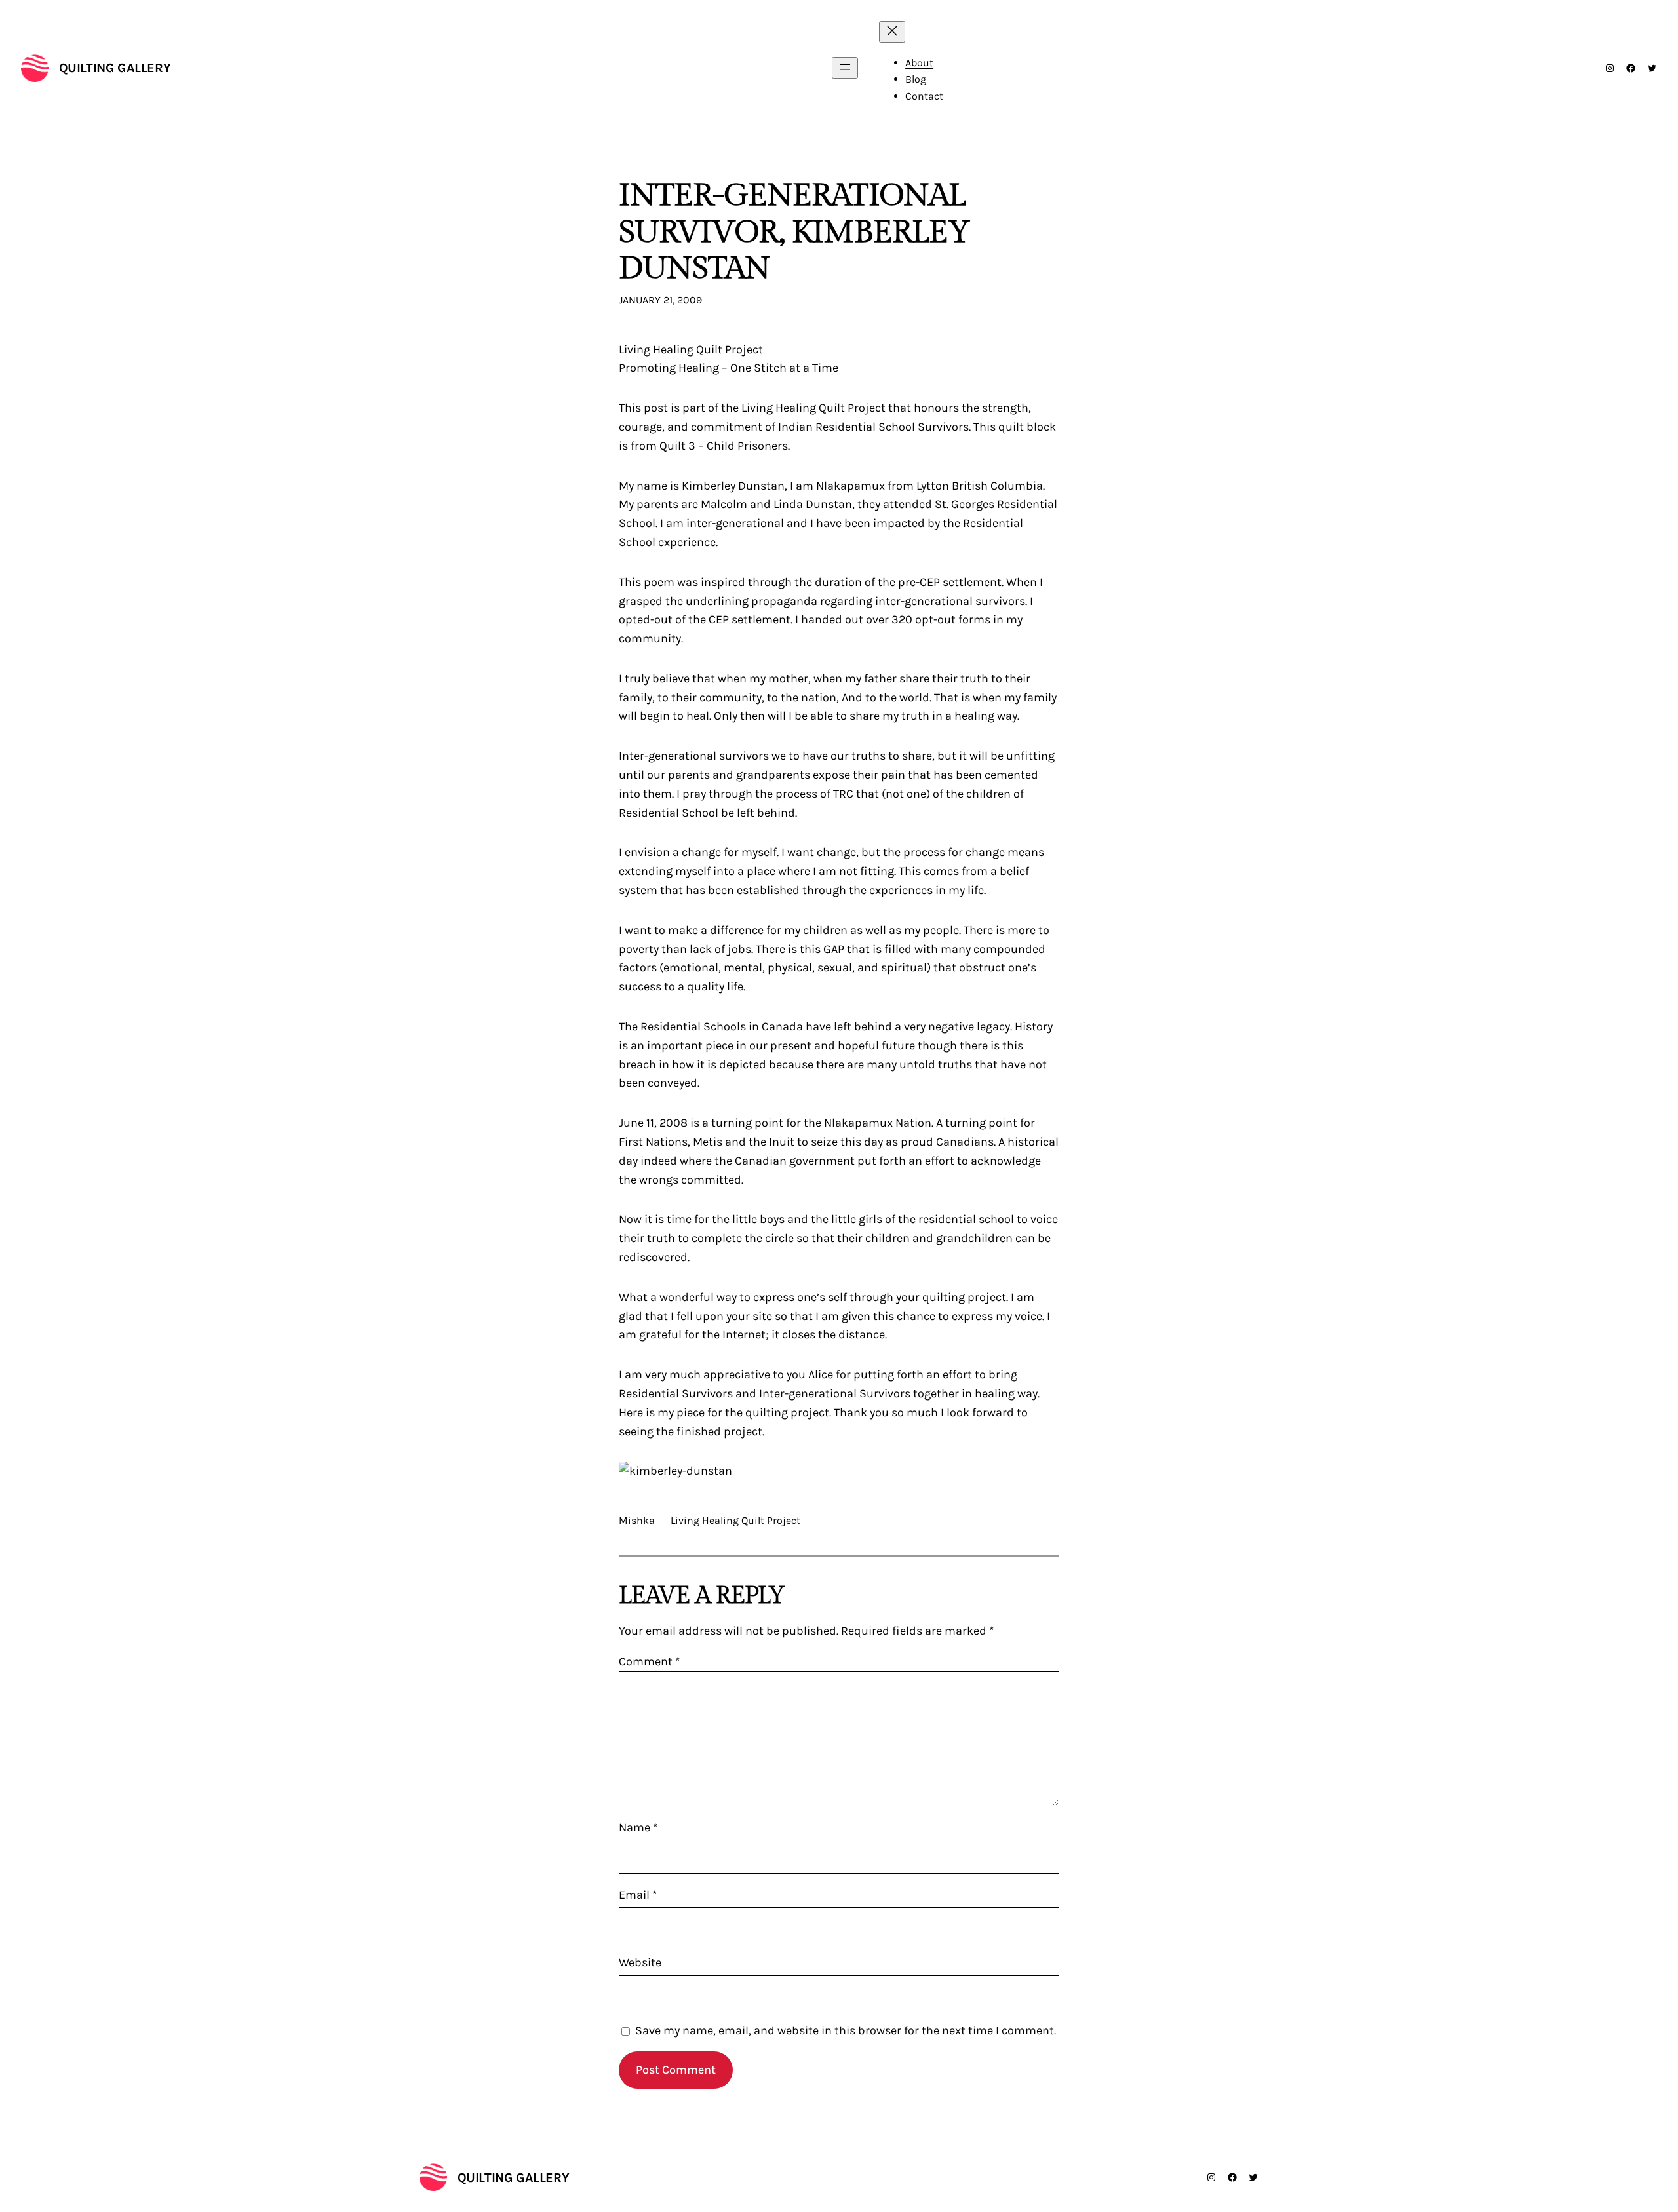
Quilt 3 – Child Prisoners (724, 446)
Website (640, 1962)
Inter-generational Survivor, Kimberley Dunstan (794, 232)
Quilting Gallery (115, 68)
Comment (649, 1661)
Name (638, 1827)
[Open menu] (845, 68)
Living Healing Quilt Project (813, 408)
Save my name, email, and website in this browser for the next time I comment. (846, 2030)
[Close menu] (892, 32)
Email (638, 1895)
